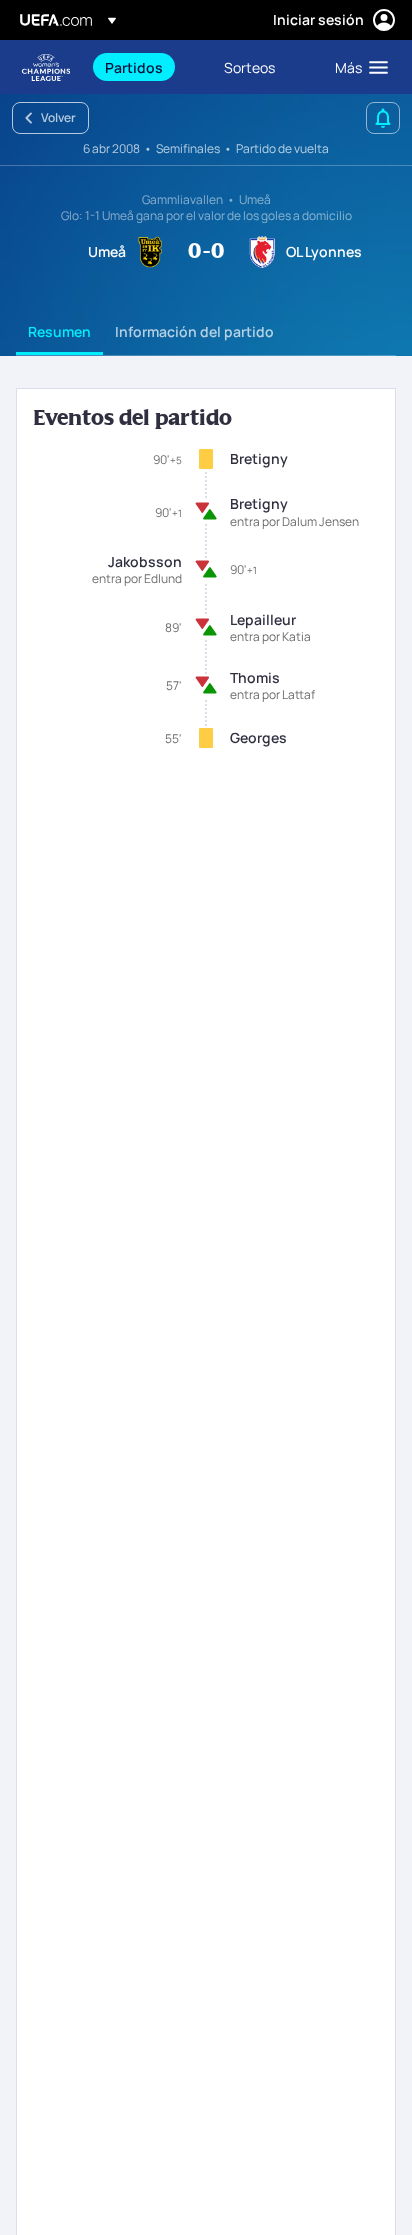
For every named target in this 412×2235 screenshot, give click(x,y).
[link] (134, 67)
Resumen (59, 331)
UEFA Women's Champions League (46, 67)
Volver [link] (58, 117)
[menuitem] (147, 67)
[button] (357, 67)
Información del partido (194, 331)
